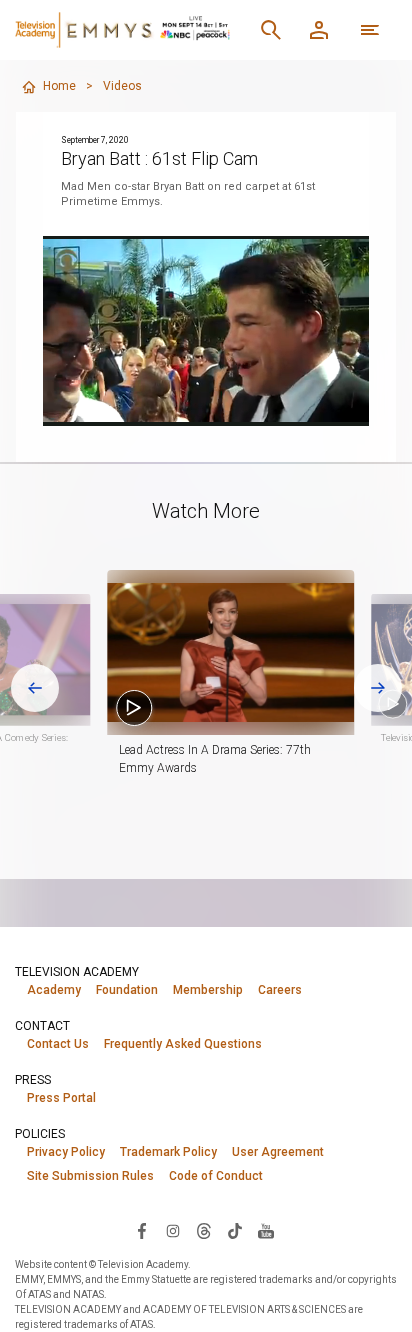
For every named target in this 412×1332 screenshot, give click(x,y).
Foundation (127, 990)
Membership (208, 990)
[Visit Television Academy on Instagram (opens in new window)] (173, 1230)
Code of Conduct (216, 1176)
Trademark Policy (168, 1152)
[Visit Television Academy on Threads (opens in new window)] (204, 1230)
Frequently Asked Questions (183, 1044)
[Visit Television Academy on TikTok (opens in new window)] (235, 1230)
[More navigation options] (370, 30)
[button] (230, 652)
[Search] (271, 30)
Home (59, 86)
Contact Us (58, 1044)
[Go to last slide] (35, 688)
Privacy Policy (66, 1152)
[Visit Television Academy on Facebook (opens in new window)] (142, 1230)
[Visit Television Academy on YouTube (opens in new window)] (266, 1230)
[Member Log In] (319, 30)
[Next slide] (378, 688)
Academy (54, 990)
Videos (122, 86)
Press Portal (61, 1098)
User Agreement (278, 1152)
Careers (280, 990)
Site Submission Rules (90, 1176)
